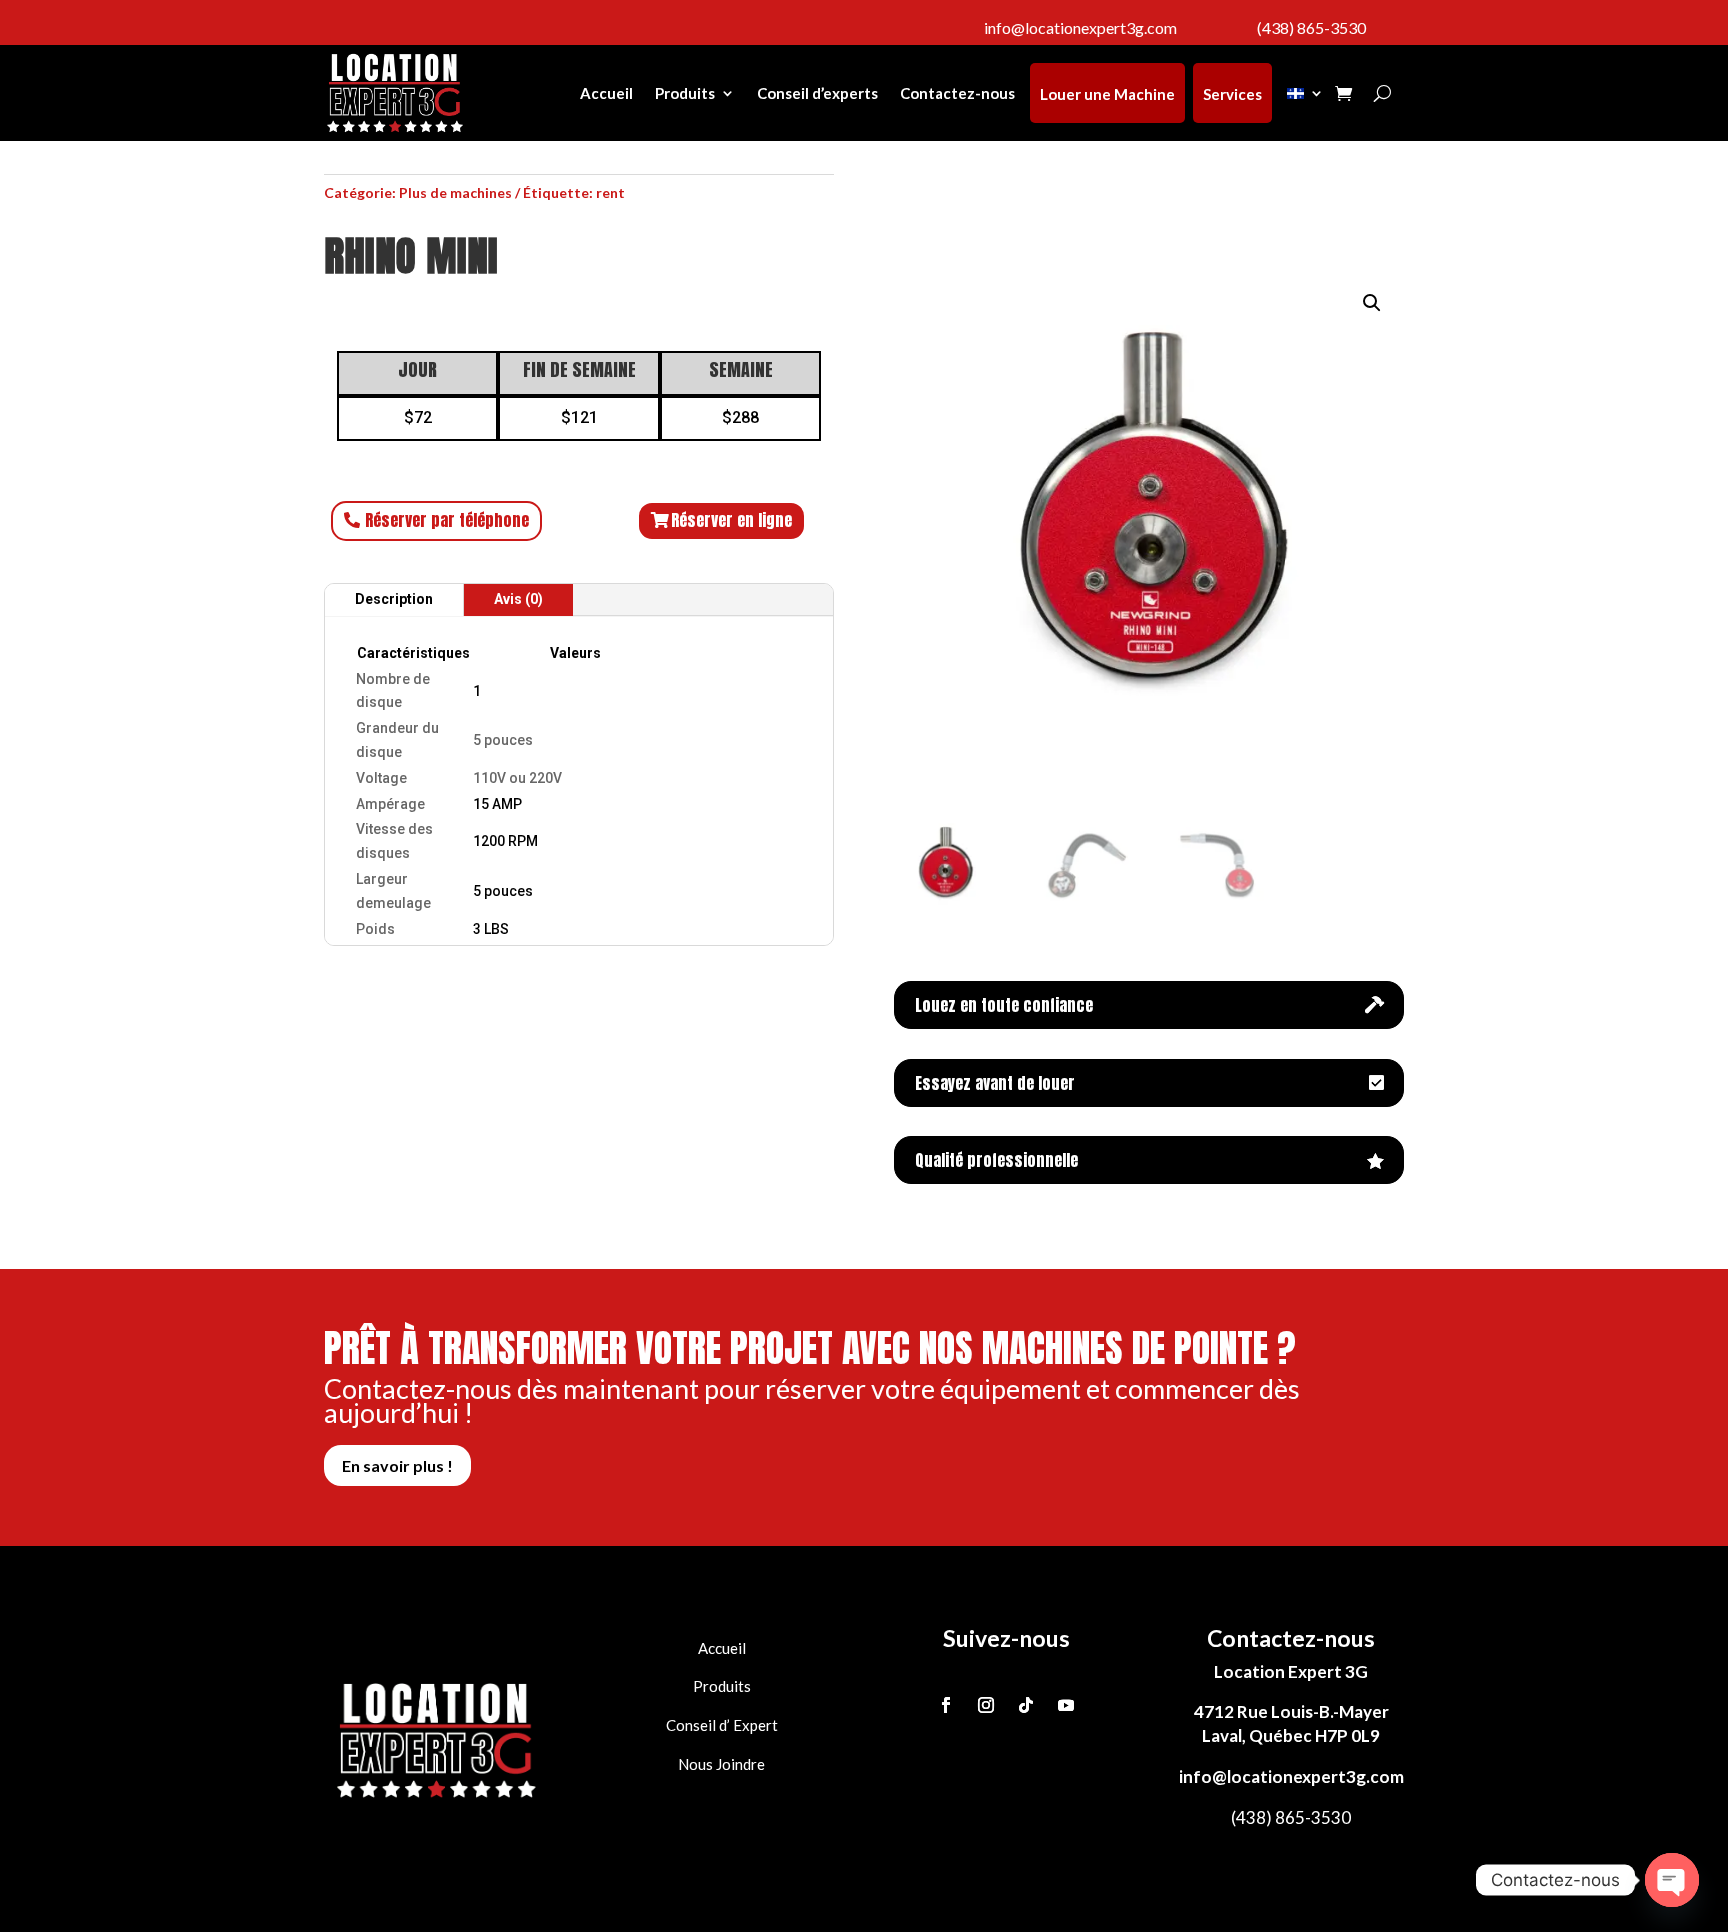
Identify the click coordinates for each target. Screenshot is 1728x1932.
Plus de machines (455, 192)
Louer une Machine (1107, 94)
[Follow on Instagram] (986, 1705)
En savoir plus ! (397, 1465)
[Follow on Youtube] (1066, 1705)
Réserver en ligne (731, 520)
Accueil (606, 93)
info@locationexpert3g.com (1291, 1776)
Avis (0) (518, 599)
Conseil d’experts (817, 93)
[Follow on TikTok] (1026, 1705)
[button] (1372, 303)
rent (610, 192)
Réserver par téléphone (447, 520)
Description (394, 599)
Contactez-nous (957, 93)
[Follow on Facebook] (946, 1705)
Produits (685, 93)
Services (1232, 94)
